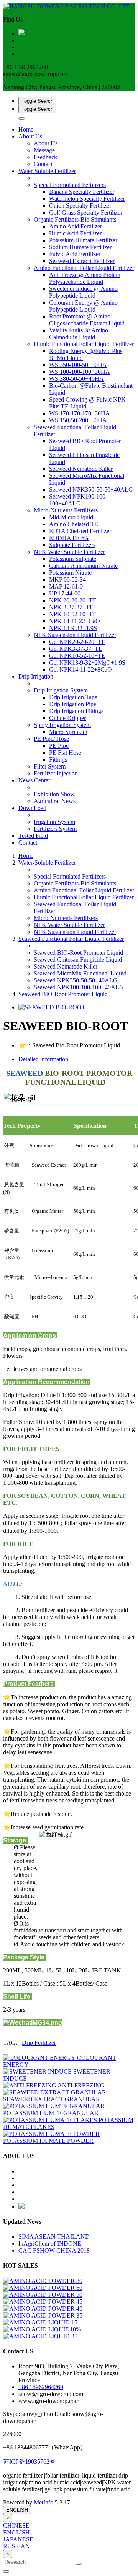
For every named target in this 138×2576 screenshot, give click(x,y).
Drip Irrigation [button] (36, 676)
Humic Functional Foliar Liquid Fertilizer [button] (84, 344)
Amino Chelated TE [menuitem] (74, 524)
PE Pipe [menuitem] (59, 746)
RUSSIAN (16, 2546)
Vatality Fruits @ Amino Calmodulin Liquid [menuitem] (79, 334)
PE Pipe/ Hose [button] (51, 739)
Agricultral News (55, 801)
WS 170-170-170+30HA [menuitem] (80, 413)
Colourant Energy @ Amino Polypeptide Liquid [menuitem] (83, 306)
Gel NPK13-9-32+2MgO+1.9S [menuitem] (87, 663)
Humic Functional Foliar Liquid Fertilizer (84, 897)
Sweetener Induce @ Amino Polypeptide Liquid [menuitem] (83, 292)
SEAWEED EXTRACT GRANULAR (52, 2099)
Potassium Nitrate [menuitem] (70, 573)
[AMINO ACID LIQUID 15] (40, 2322)
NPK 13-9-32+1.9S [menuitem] (73, 628)
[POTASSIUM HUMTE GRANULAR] (54, 2106)
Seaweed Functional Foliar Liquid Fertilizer (71, 939)
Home (26, 129)
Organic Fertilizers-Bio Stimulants (75, 883)
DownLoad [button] (32, 808)
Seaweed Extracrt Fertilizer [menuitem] (82, 261)
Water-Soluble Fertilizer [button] (47, 171)
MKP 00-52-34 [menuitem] (67, 579)
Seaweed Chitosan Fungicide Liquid (78, 960)
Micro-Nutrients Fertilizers (66, 918)
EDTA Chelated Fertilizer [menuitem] (80, 531)
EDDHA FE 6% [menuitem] (69, 538)
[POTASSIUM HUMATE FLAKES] (51, 2120)
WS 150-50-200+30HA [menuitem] (78, 420)
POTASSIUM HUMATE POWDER (48, 2141)
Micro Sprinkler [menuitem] (68, 732)
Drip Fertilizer (39, 2043)
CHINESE (16, 2525)
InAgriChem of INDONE (50, 2243)
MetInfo (44, 2502)
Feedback (45, 157)
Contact (43, 164)
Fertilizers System (55, 829)
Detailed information (43, 1059)
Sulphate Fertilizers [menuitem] (72, 545)
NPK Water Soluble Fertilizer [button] (69, 552)
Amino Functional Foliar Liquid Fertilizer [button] (84, 268)
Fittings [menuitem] (58, 759)
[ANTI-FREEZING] (30, 2085)
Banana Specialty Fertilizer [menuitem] (82, 192)
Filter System (50, 766)
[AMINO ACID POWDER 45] (43, 2302)
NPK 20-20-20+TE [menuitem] (73, 600)
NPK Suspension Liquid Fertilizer (75, 932)
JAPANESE (18, 2539)
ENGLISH (17, 2510)
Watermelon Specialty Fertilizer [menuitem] (87, 199)
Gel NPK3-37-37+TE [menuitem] (76, 649)
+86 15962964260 (41, 2387)
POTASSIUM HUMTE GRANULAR (51, 2113)
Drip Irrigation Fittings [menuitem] (76, 711)
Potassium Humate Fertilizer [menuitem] (83, 240)
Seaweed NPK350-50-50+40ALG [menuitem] (91, 489)
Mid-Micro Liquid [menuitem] (71, 517)
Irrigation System (54, 822)
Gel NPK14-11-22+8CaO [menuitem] (80, 669)
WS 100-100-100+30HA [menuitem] (80, 372)
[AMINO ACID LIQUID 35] (40, 2336)
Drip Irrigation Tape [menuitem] (73, 697)
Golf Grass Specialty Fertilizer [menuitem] (86, 213)
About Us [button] (30, 136)
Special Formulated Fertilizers (70, 876)
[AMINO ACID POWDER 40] (43, 2308)
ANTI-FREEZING (81, 2085)
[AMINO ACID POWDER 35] (43, 2315)
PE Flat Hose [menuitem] (65, 753)
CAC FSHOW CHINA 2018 (54, 2250)
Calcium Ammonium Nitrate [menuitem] (83, 566)
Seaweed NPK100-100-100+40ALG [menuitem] (78, 500)
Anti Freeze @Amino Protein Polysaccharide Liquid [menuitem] (85, 278)
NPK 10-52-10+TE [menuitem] (73, 614)
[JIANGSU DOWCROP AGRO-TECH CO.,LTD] (69, 7)
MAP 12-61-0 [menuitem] (66, 586)
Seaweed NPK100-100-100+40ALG (79, 987)
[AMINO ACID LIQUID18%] (42, 2329)
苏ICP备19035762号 (29, 2462)
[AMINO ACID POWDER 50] (43, 2295)
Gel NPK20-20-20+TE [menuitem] (77, 642)
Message (44, 150)
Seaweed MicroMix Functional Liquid (80, 973)
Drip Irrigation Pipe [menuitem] (73, 704)
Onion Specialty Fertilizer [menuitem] (80, 206)
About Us (46, 143)
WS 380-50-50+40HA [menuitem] (76, 379)
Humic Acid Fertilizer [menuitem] (75, 233)
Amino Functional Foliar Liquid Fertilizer (84, 890)
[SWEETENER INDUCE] (38, 2072)
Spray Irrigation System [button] (62, 725)
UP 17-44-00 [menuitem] (65, 593)
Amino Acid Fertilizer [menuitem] (76, 226)
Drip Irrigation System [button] (61, 690)
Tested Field (33, 836)
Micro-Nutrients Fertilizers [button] (66, 510)
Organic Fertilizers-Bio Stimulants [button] (75, 219)
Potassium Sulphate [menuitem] (73, 559)
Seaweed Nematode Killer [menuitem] (81, 469)
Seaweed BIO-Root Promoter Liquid (78, 953)
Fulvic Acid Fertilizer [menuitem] (75, 254)
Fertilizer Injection (56, 773)
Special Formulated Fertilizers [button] (70, 185)
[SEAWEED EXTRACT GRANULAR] (55, 2092)
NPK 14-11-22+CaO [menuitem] (75, 621)
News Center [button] (34, 780)
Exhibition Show (54, 794)
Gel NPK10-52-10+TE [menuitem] (77, 656)
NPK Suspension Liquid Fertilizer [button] (75, 635)
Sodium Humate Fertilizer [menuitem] (80, 247)
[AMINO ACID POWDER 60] (43, 2288)
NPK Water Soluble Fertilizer (69, 925)
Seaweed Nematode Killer (66, 966)
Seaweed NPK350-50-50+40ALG (76, 980)
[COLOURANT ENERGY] (40, 2058)
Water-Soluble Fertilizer (47, 863)
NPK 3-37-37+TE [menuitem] (71, 607)
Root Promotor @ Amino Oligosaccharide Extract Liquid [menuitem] (87, 320)
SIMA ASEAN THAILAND (54, 2237)
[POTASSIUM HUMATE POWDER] (51, 2134)
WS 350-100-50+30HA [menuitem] (78, 365)
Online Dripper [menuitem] (67, 718)
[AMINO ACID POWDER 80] (43, 2281)
